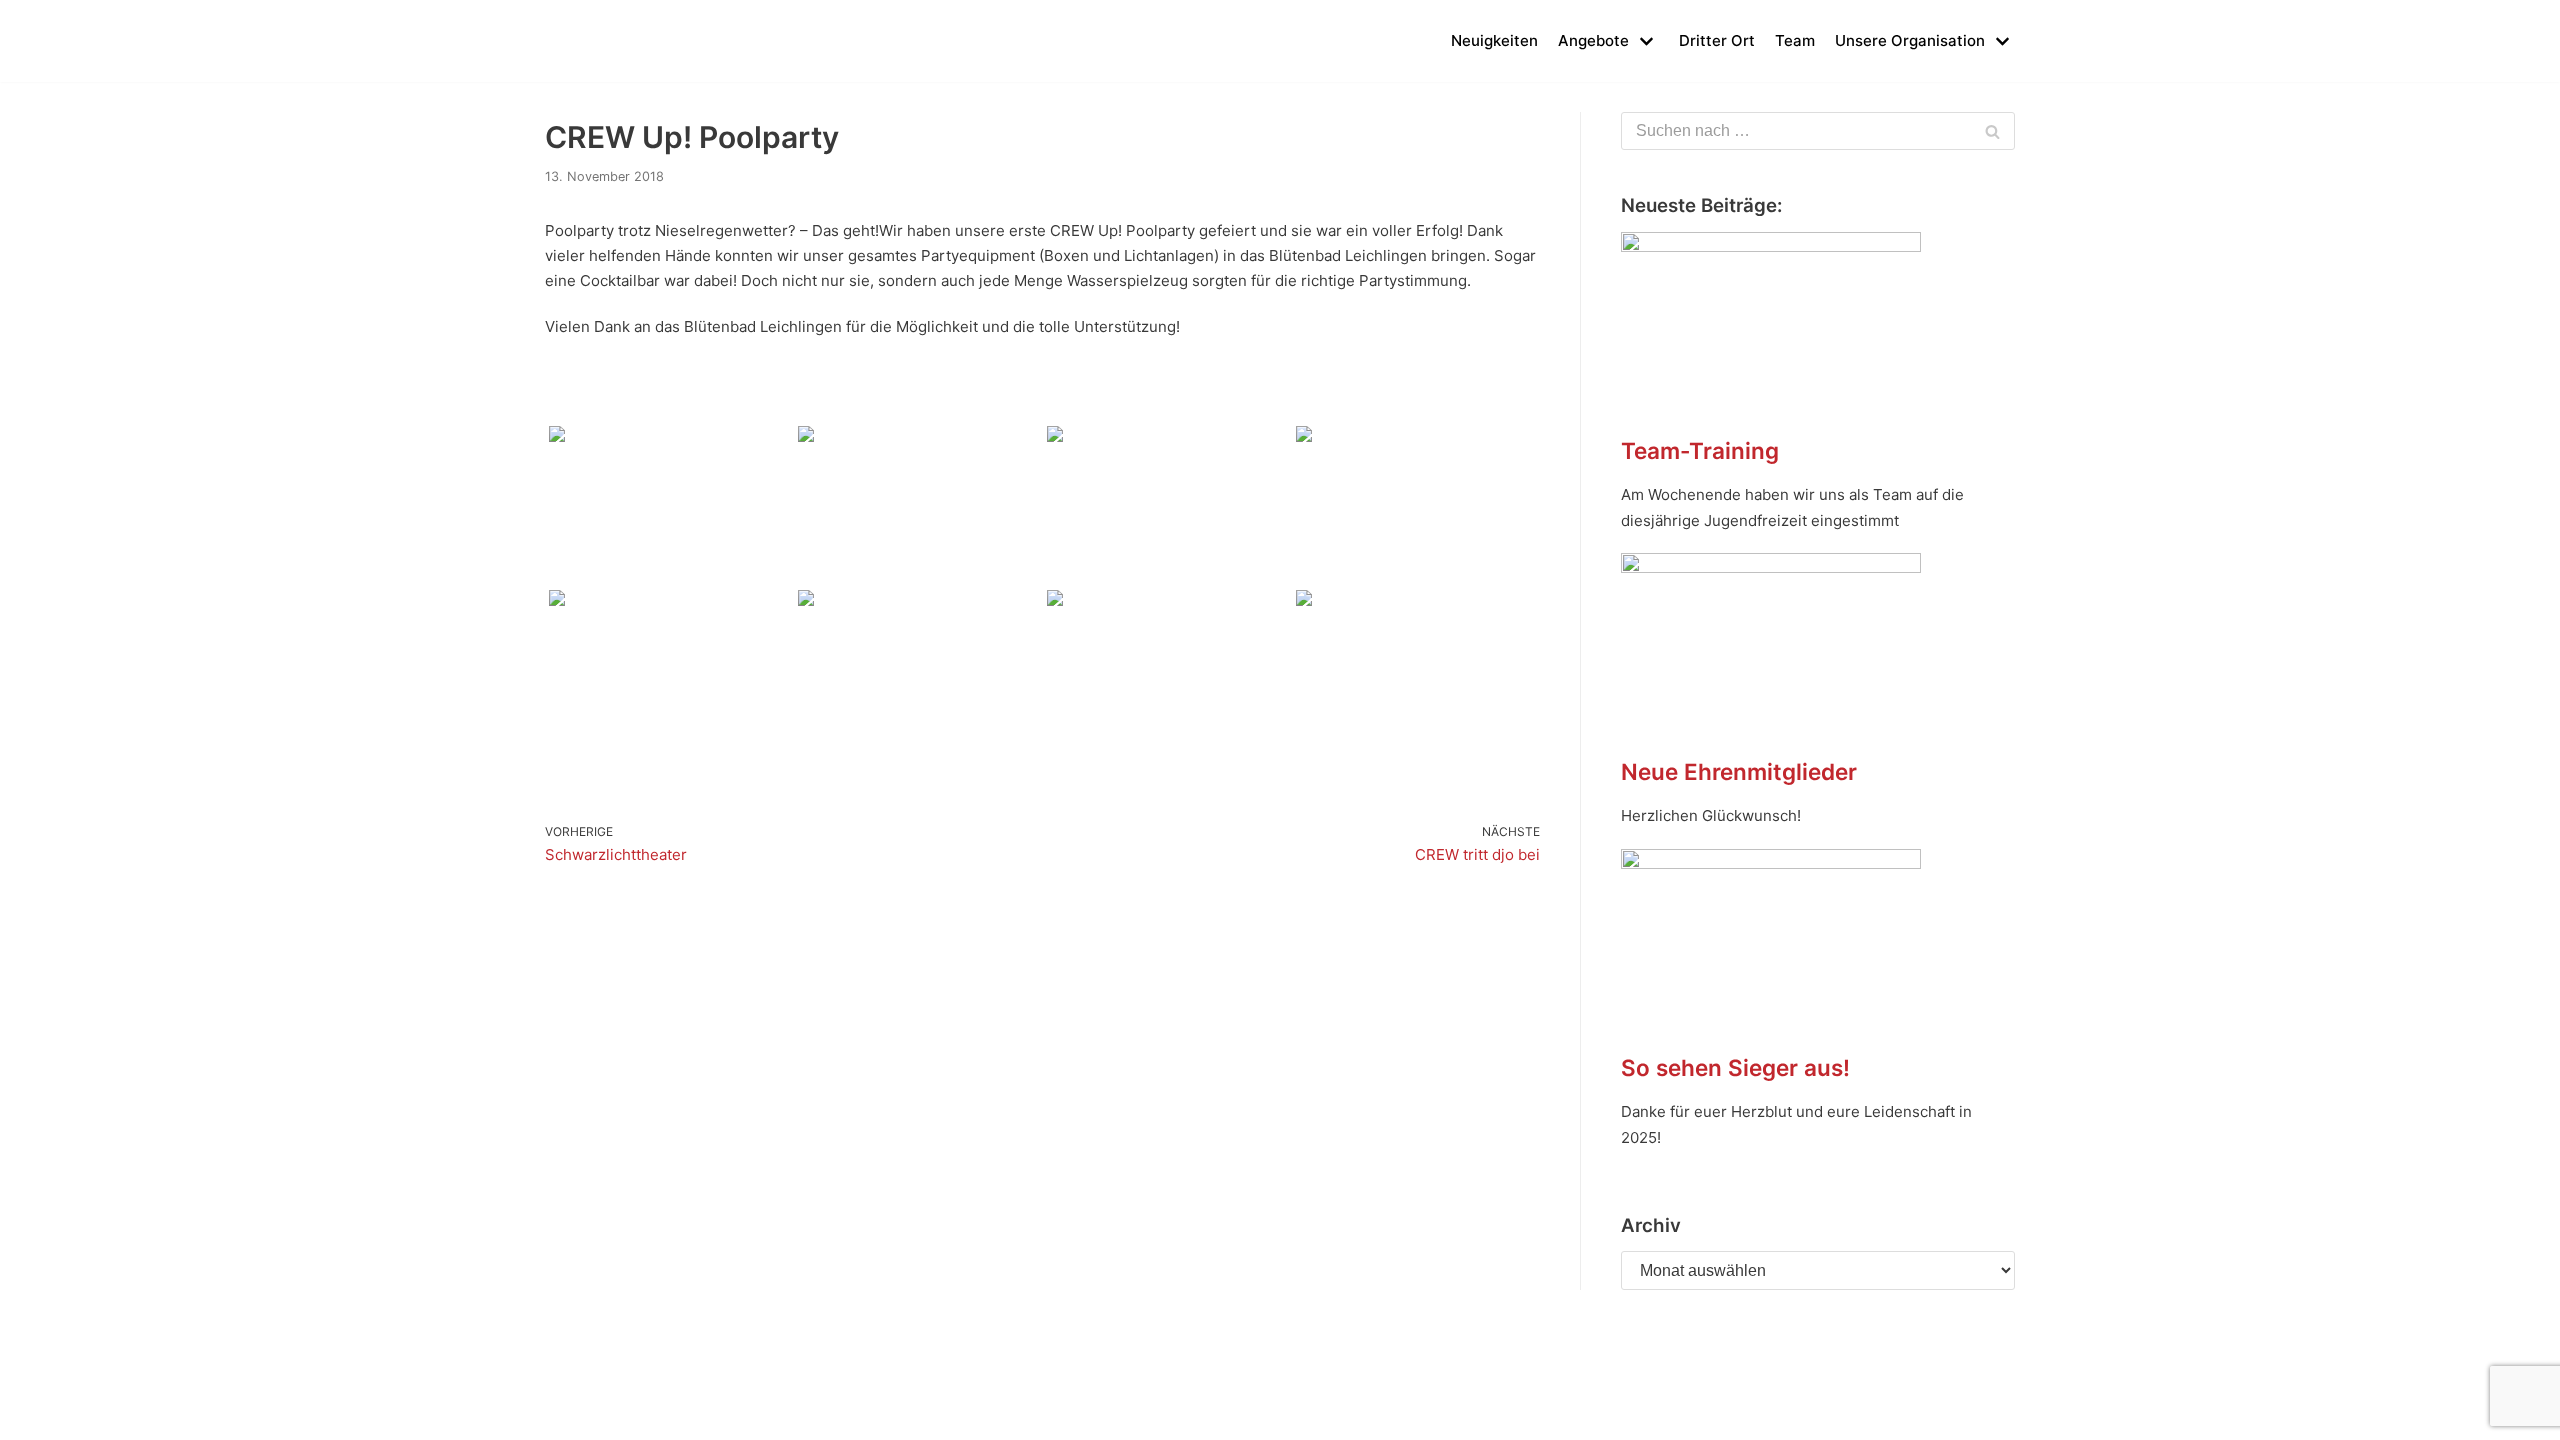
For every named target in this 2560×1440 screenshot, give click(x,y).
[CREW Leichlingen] (575, 41)
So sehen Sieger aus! (1735, 1067)
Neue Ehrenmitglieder (1739, 771)
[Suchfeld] (1992, 131)
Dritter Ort (1717, 40)
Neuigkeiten (1494, 40)
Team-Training (1700, 450)
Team (1795, 40)
